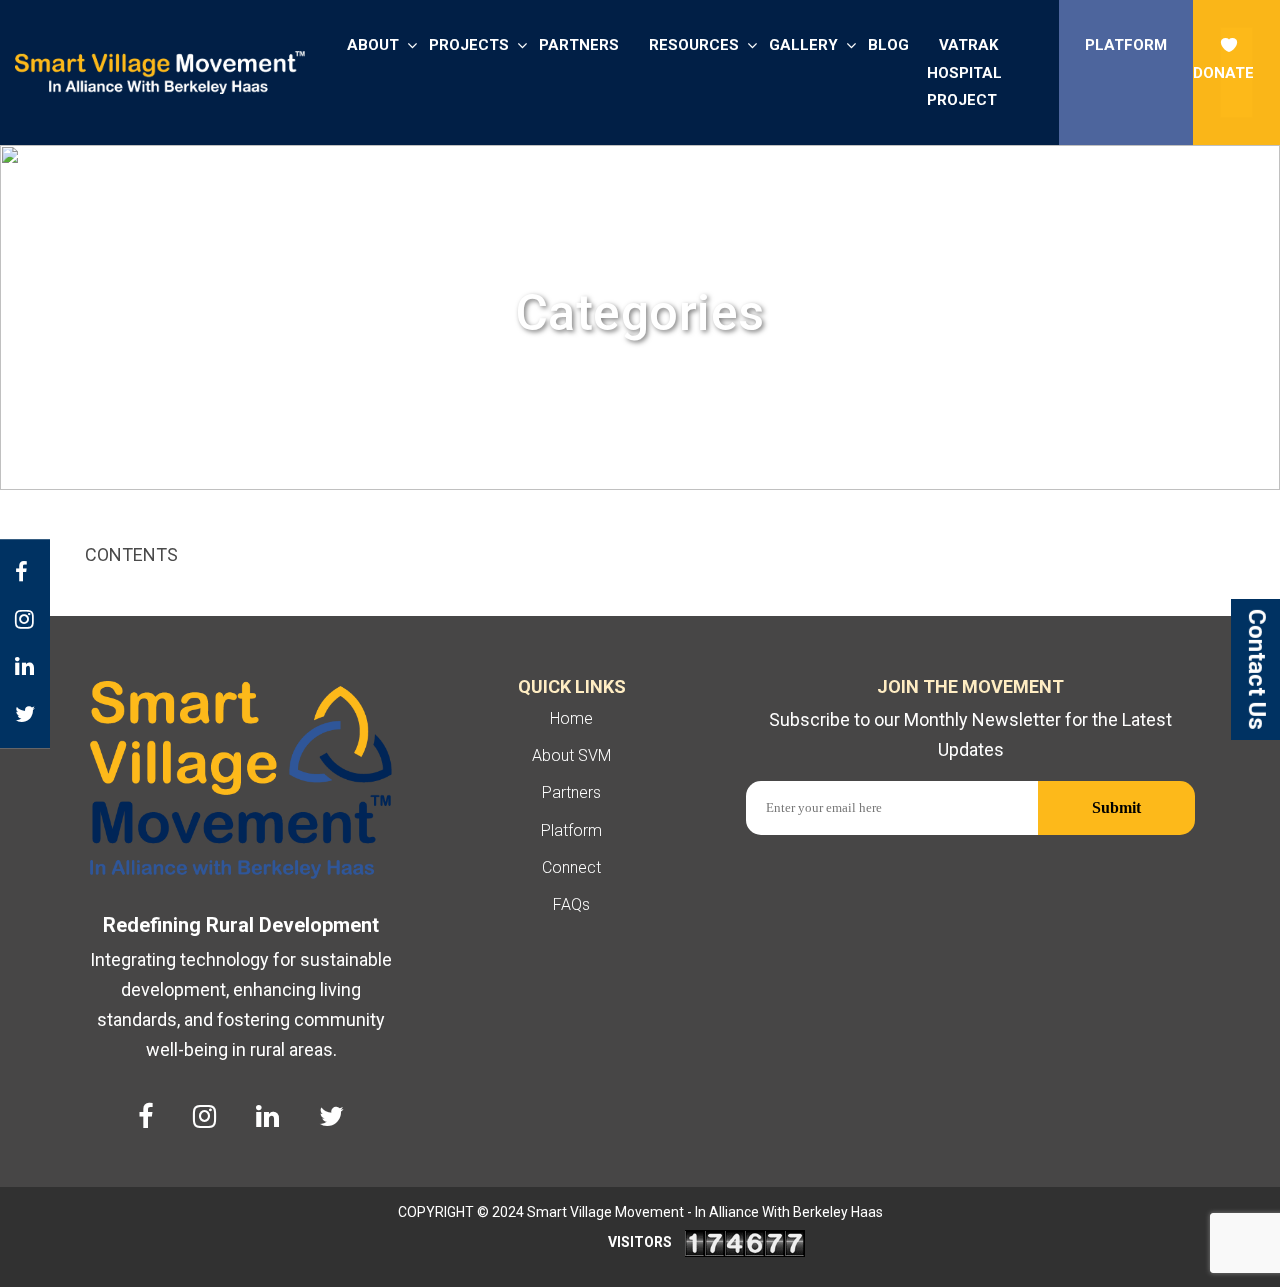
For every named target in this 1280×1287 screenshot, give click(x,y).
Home (571, 718)
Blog (888, 45)
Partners (579, 45)
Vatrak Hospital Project (964, 72)
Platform (1126, 45)
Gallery (803, 45)
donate (1223, 73)
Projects (469, 45)
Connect (571, 867)
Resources (694, 45)
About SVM (571, 755)
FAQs (571, 904)
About (373, 45)
